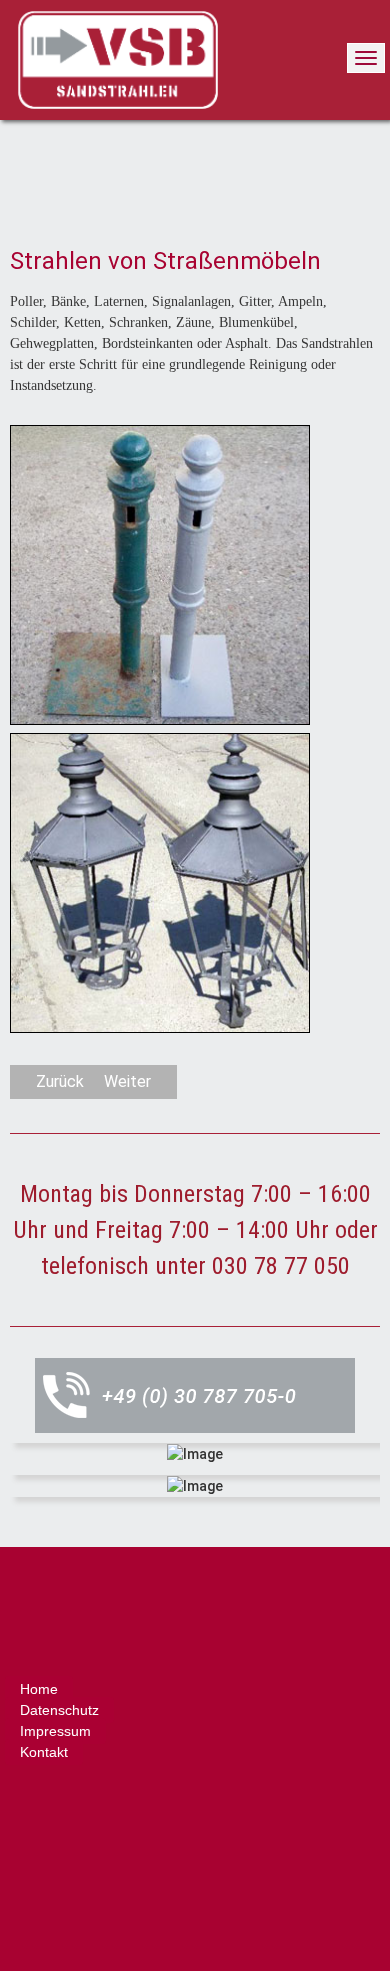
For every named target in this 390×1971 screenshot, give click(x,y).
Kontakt (44, 1752)
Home (39, 1689)
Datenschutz (59, 1710)
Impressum (55, 1731)
